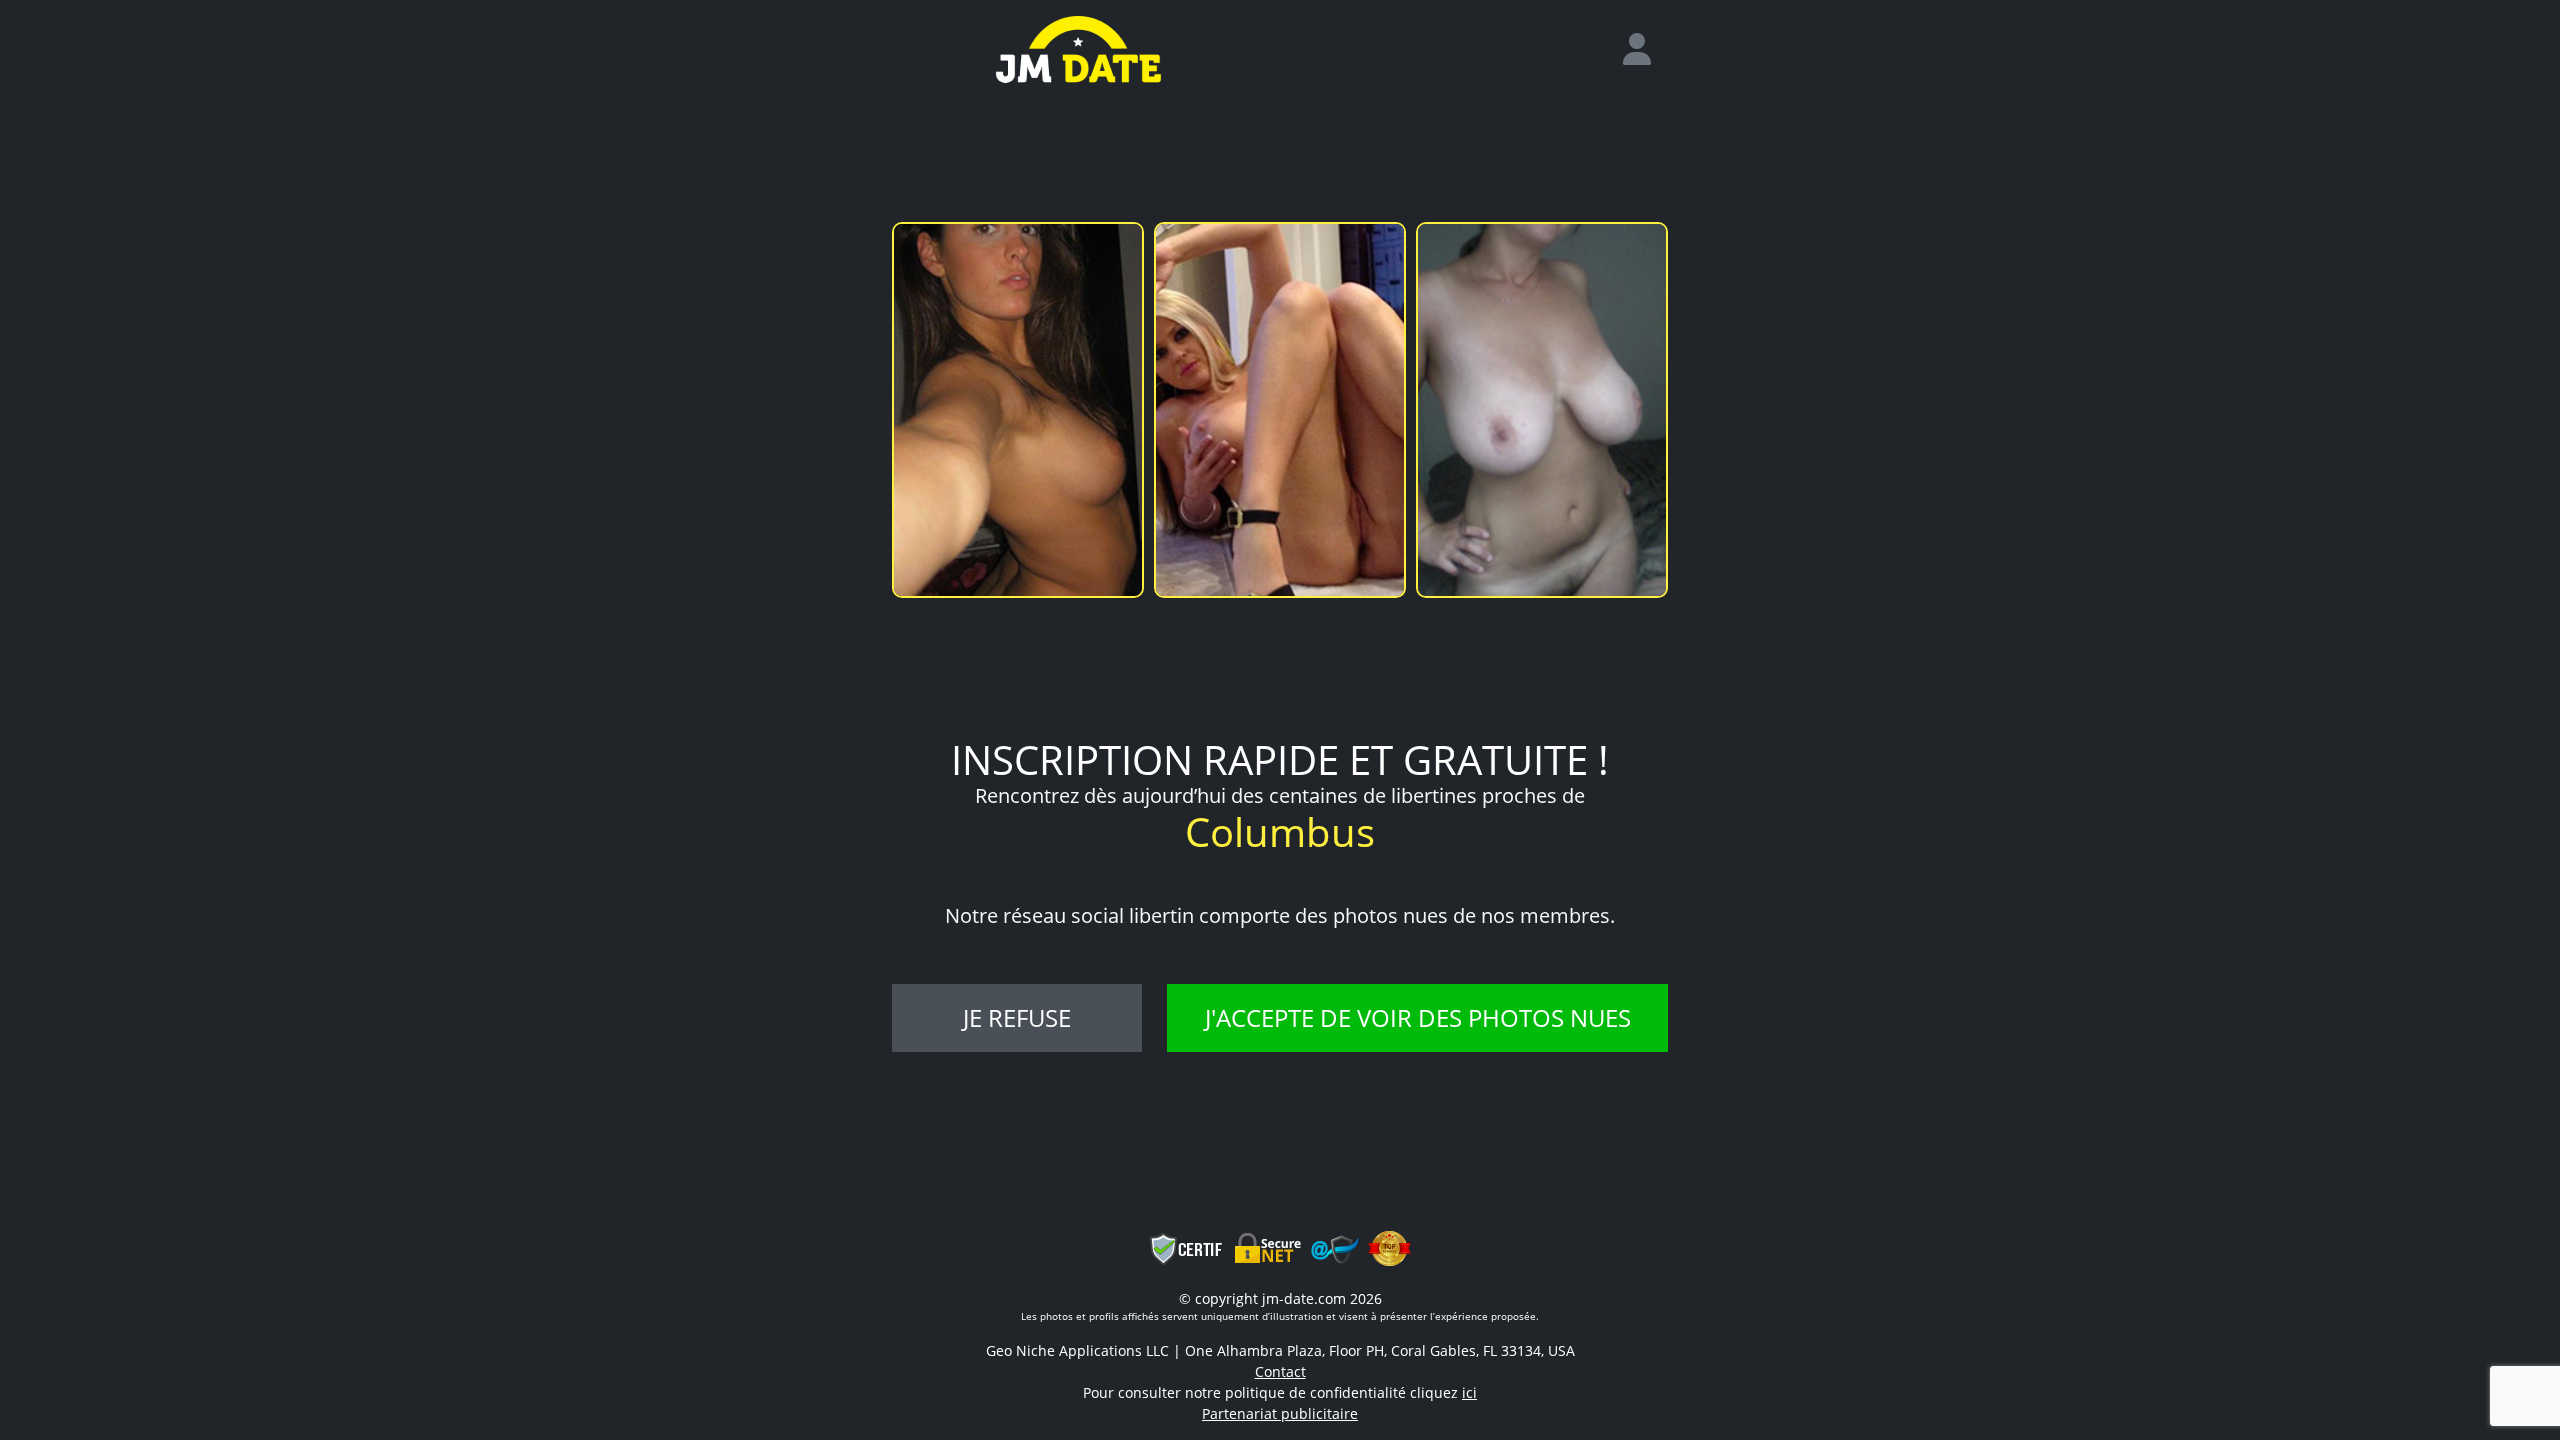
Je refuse (1017, 1017)
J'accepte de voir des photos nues (1418, 1017)
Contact (1280, 1371)
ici (1469, 1392)
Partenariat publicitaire (1280, 1413)
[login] (1645, 50)
